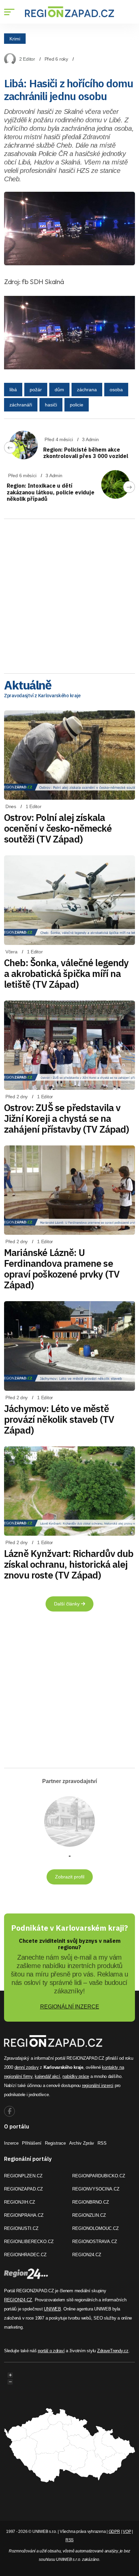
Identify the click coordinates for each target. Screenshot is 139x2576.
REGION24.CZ (87, 2255)
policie (77, 405)
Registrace (55, 2143)
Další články (67, 1604)
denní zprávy (27, 2067)
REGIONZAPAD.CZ (23, 2189)
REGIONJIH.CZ (20, 2202)
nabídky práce (76, 2076)
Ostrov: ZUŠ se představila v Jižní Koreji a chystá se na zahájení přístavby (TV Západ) (67, 1118)
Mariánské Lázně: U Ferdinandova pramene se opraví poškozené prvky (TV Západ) (62, 1269)
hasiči (51, 405)
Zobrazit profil (70, 1877)
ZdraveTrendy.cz (113, 2351)
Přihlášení (32, 2143)
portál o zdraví (51, 2351)
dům (59, 390)
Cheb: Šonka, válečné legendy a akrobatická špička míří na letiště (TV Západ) (66, 973)
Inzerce (11, 2143)
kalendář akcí (47, 2076)
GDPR (114, 2532)
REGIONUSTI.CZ (21, 2228)
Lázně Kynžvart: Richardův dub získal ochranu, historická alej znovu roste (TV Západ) (69, 1564)
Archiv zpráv (82, 2143)
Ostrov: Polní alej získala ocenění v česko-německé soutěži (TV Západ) (58, 828)
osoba (116, 390)
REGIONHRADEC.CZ (25, 2255)
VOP (127, 2532)
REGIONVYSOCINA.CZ (96, 2189)
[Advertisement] (69, 594)
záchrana (87, 390)
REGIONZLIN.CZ (89, 2215)
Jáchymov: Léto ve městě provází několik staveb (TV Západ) (59, 1419)
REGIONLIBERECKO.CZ (29, 2242)
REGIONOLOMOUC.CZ (95, 2228)
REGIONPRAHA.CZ (24, 2215)
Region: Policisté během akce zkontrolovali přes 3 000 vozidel (86, 453)
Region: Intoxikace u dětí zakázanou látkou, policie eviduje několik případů (51, 492)
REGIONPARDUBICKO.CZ (99, 2176)
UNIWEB (52, 2309)
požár (36, 390)
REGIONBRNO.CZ (91, 2202)
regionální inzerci (98, 2086)
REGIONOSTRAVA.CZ (95, 2242)
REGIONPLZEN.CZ (23, 2176)
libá (13, 390)
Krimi (15, 38)
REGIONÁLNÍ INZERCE (70, 2007)
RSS (102, 2143)
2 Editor (27, 59)
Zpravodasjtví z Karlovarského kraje (42, 696)
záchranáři (21, 405)
